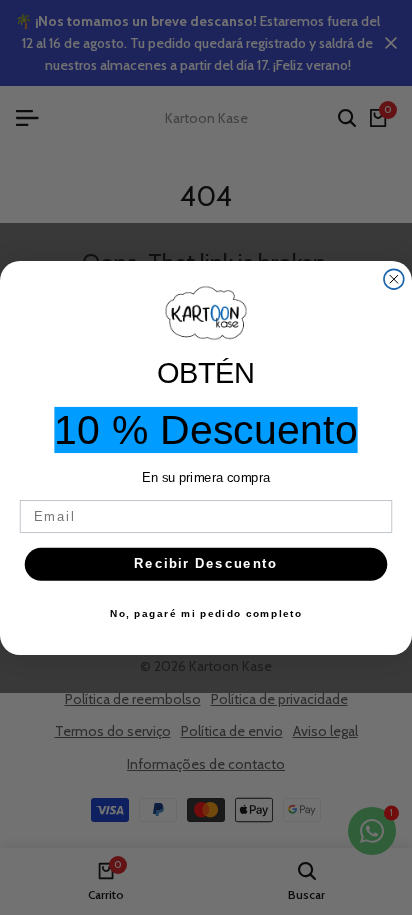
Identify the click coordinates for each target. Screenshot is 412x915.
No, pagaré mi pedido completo (206, 613)
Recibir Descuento (206, 563)
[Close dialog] (394, 279)
